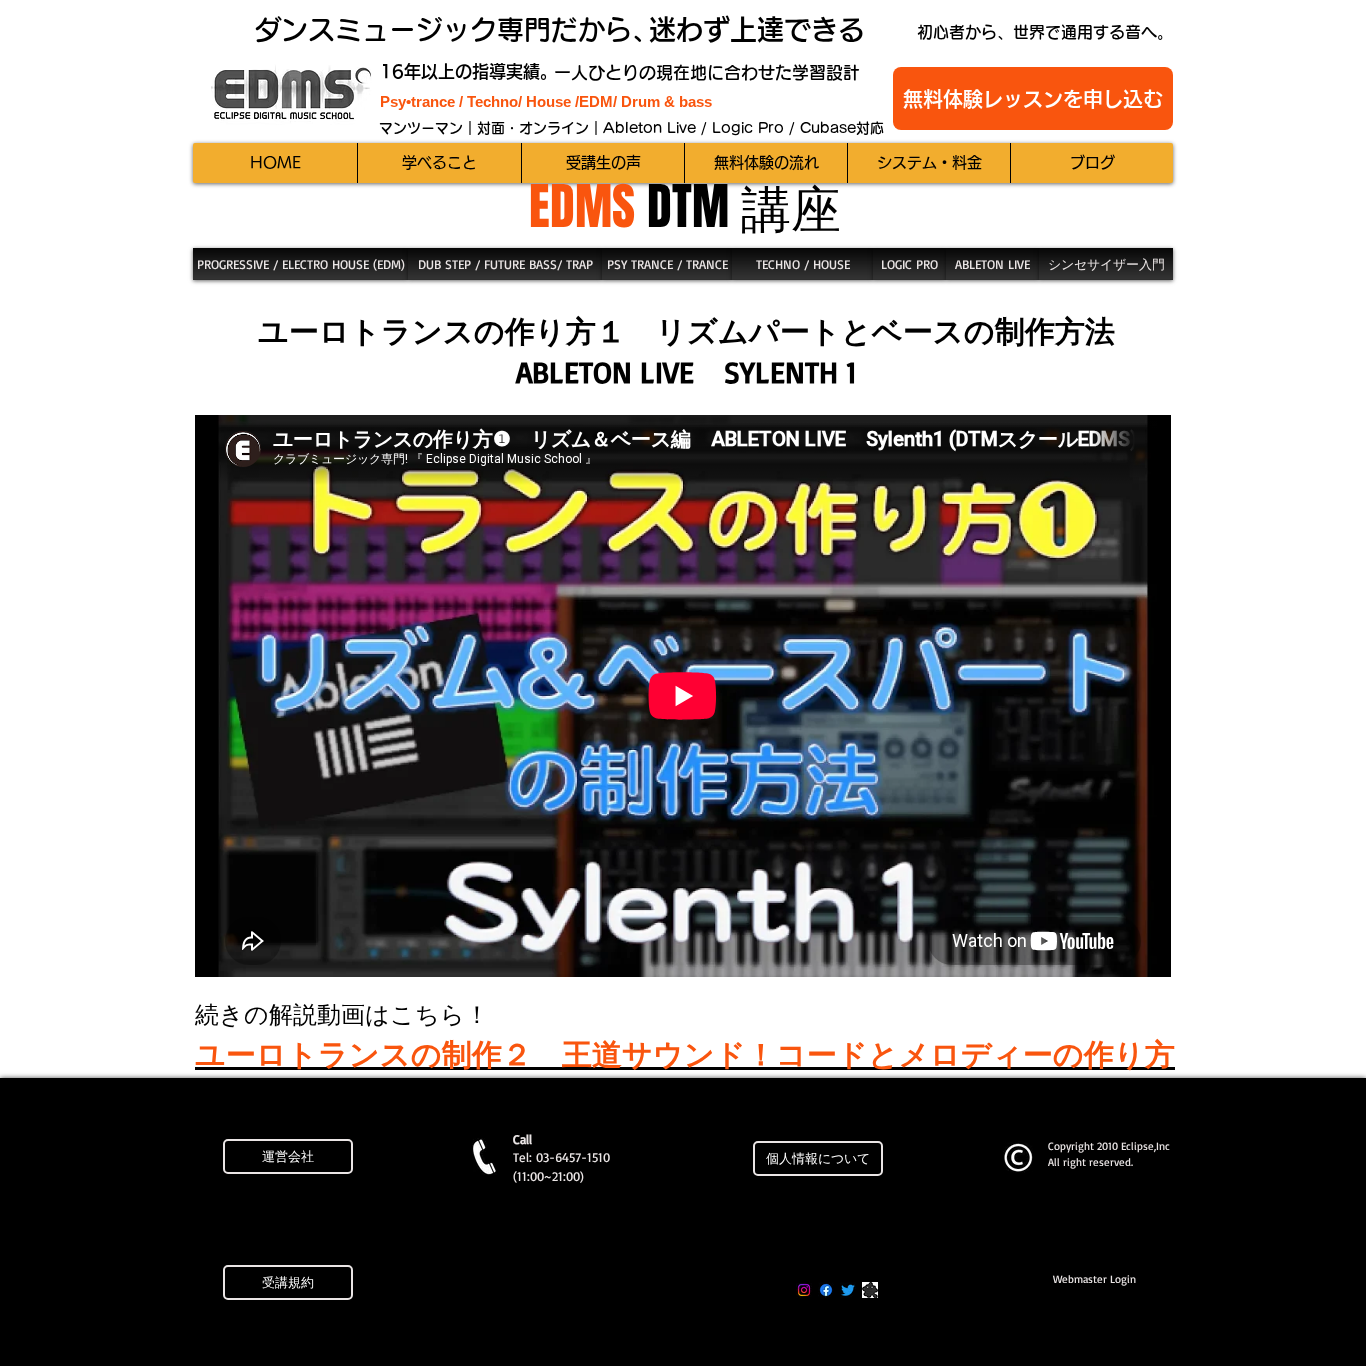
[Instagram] (804, 1290)
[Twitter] (848, 1290)
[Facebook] (826, 1290)
